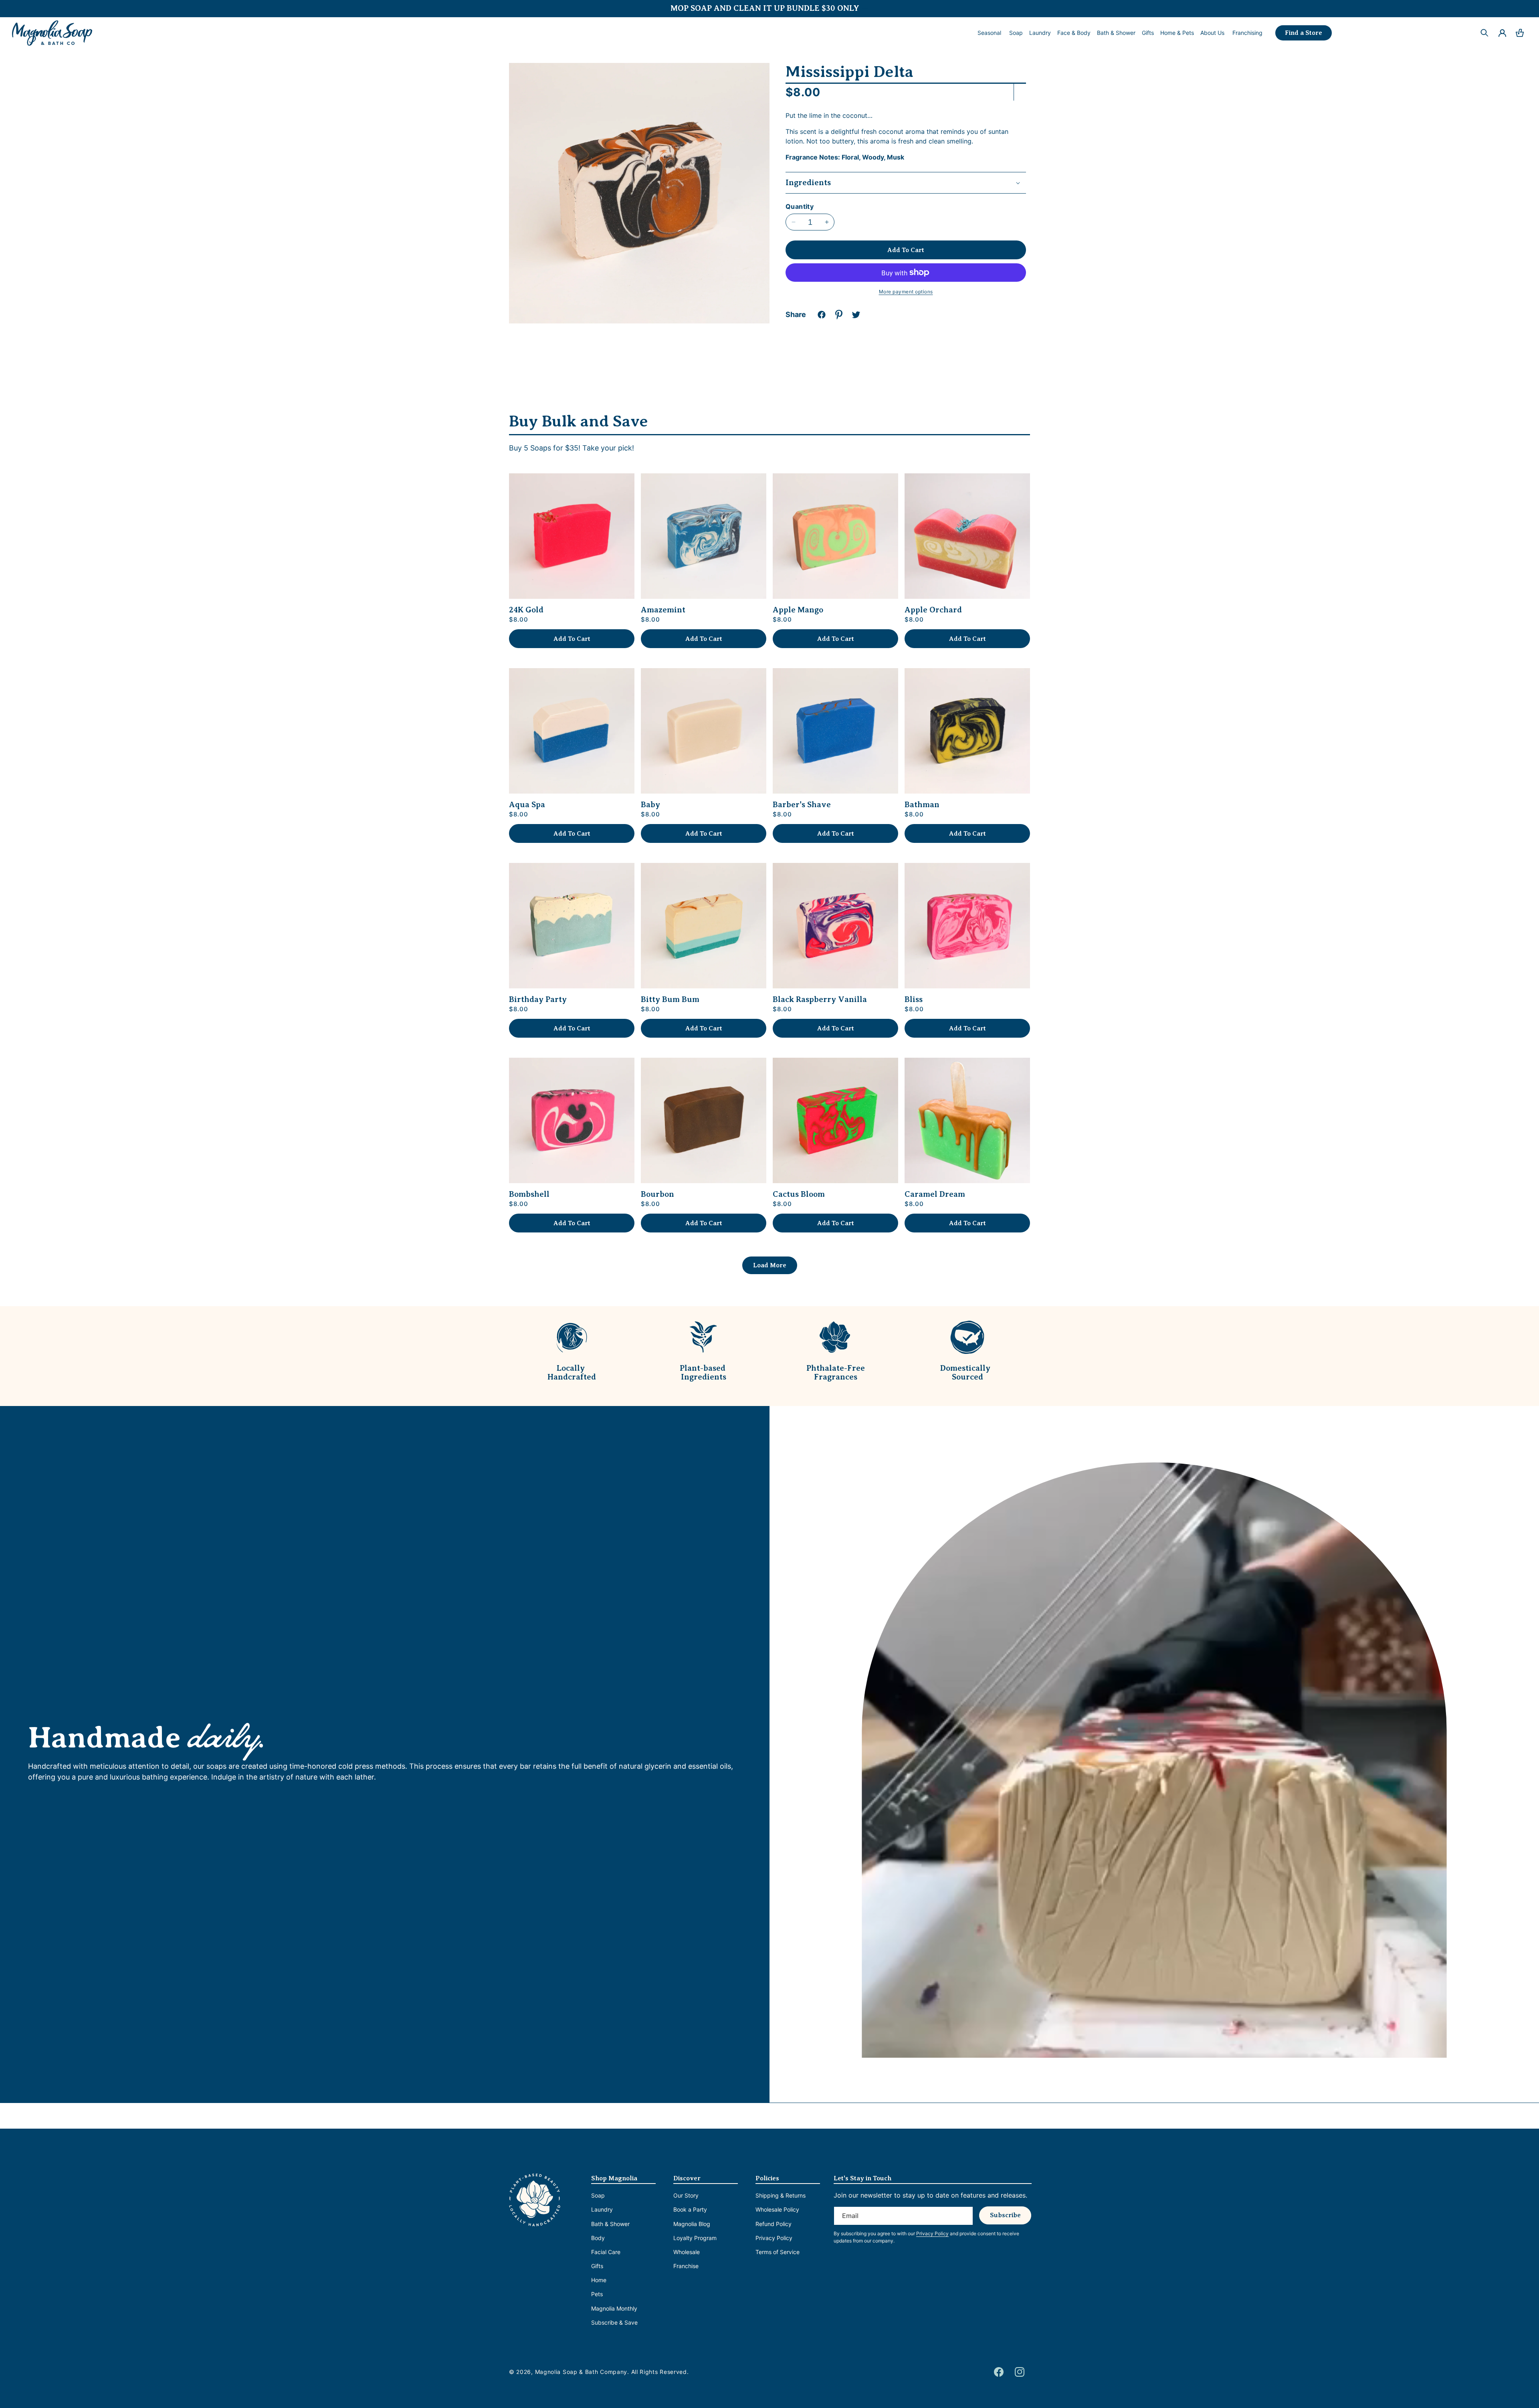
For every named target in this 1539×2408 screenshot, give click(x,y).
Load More (770, 1265)
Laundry (602, 2209)
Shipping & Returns (781, 2195)
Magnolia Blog (692, 2224)
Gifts (597, 2266)
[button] (1016, 33)
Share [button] (796, 314)
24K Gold (526, 610)
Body (598, 2238)
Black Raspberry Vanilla (820, 1000)
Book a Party (690, 2209)
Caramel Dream (935, 1194)
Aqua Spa (527, 805)
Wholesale (687, 2252)
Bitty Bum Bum (670, 1000)
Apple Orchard (933, 610)
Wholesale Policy (777, 2209)
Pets (597, 2294)
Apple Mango (798, 610)
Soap (598, 2195)
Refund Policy (774, 2224)
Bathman (922, 805)
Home (599, 2280)
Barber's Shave (802, 805)
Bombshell (529, 1194)
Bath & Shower (610, 2224)
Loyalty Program (695, 2238)
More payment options (906, 292)
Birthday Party (538, 1000)
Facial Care (606, 2252)
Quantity (800, 206)
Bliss (914, 1000)
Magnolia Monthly (614, 2308)
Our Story (686, 2195)
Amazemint (663, 610)
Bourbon (657, 1194)
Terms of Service (778, 2252)
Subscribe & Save (614, 2322)
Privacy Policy (774, 2238)
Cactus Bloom (799, 1194)
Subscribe (1005, 2215)
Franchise (686, 2266)
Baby (650, 805)
